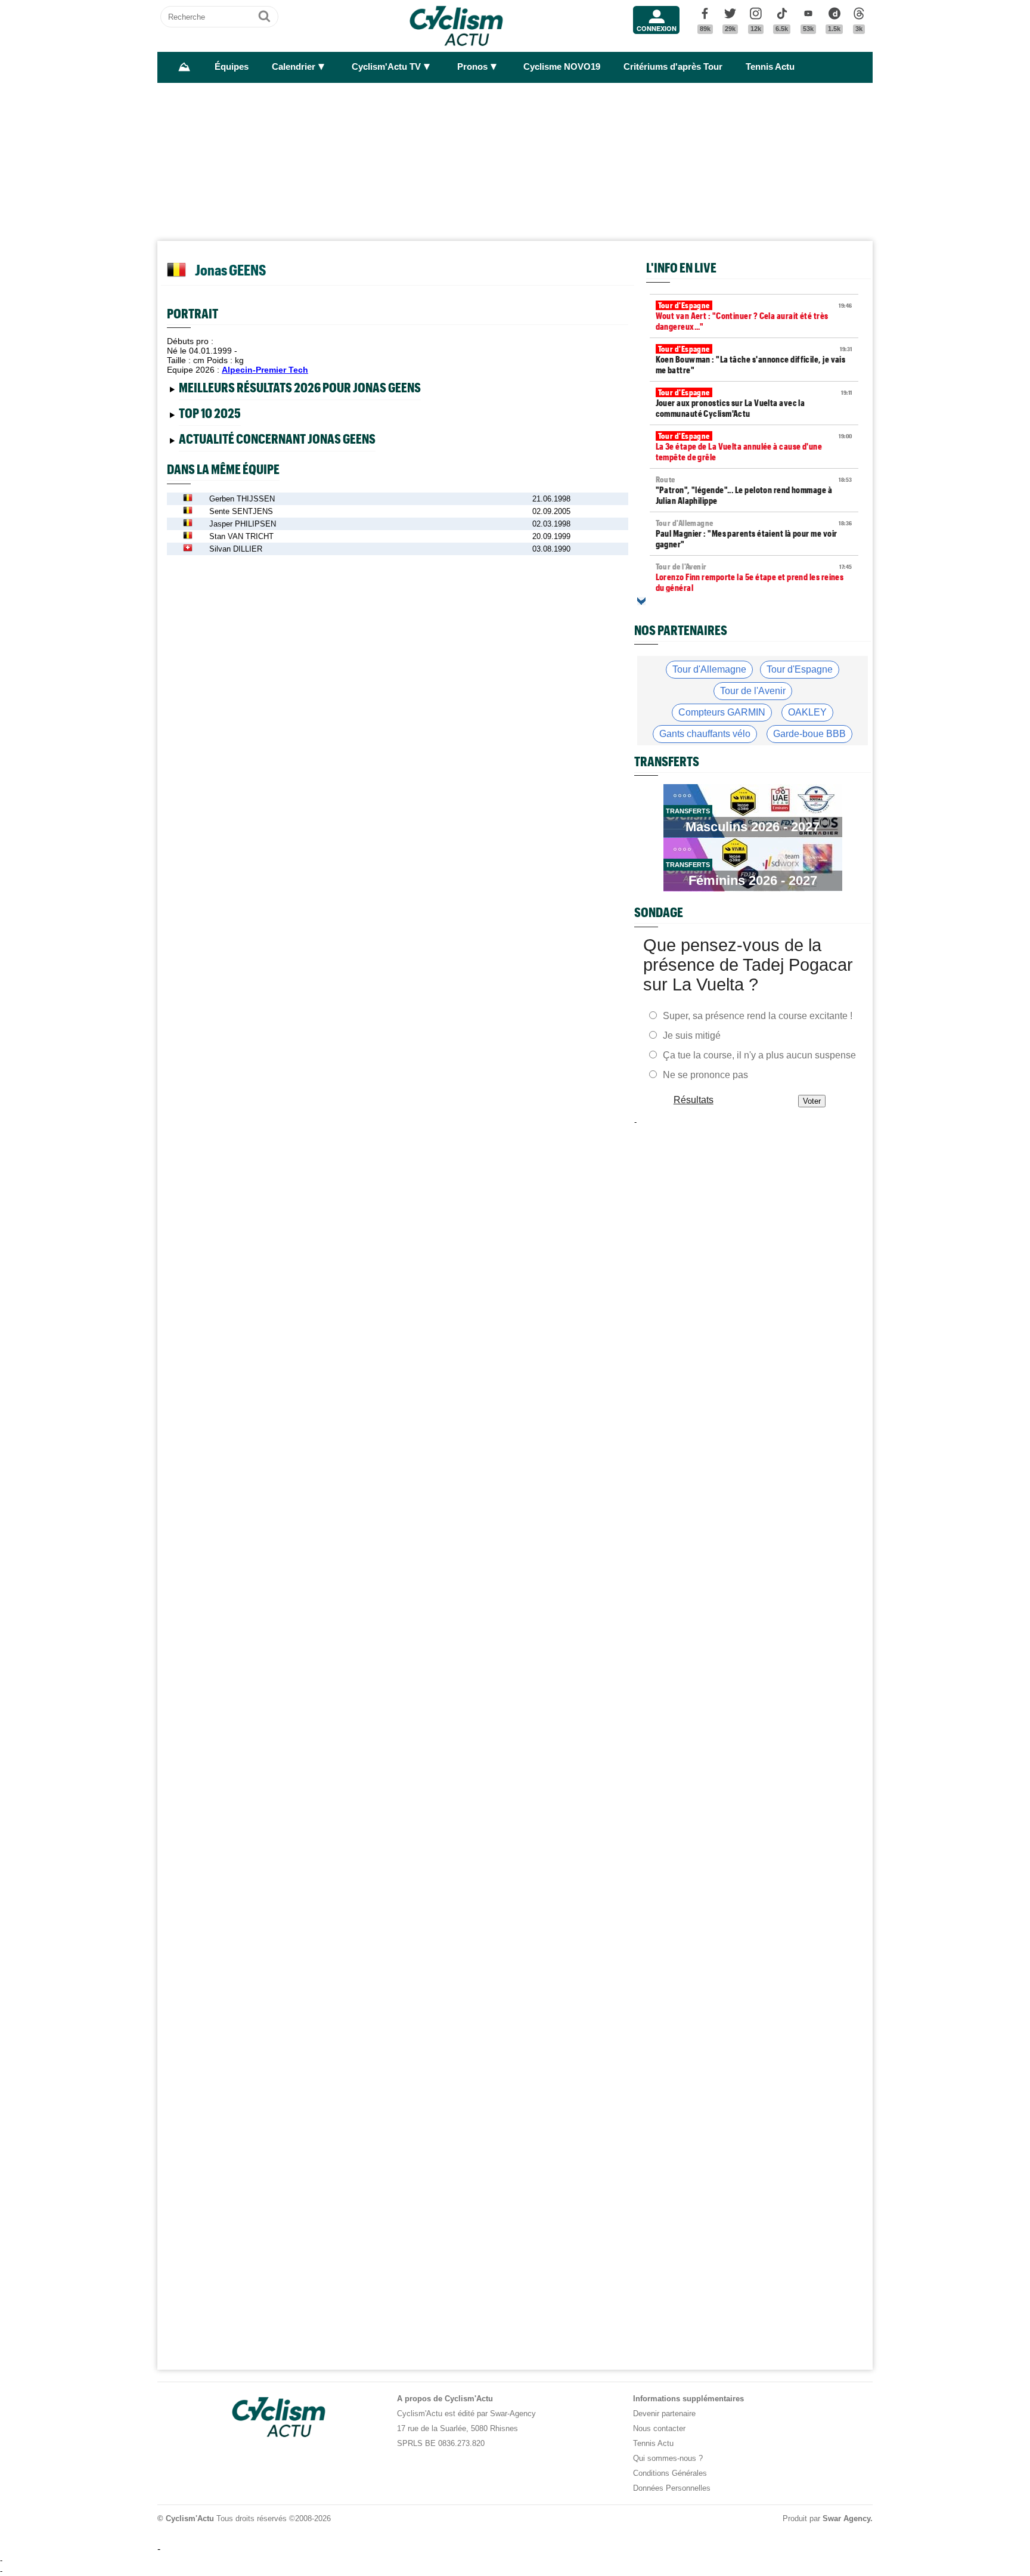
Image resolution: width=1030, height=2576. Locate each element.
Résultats (694, 1100)
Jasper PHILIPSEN (243, 524)
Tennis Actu (770, 67)
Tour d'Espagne (800, 669)
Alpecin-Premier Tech (265, 370)
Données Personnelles (672, 2488)
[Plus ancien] (641, 601)
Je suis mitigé (692, 1035)
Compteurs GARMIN (722, 712)
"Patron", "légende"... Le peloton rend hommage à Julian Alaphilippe (754, 490)
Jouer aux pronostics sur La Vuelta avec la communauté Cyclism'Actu (754, 403)
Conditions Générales (670, 2473)
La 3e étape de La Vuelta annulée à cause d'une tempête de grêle (754, 447)
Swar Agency (846, 2518)
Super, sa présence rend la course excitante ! (758, 1016)
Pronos (472, 67)
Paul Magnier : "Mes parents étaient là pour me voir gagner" (754, 534)
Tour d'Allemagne (709, 669)
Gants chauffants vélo (705, 734)
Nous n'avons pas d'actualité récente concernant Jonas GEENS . (289, 441)
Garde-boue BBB (809, 734)
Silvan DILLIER (236, 549)
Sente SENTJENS (241, 511)
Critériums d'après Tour (673, 67)
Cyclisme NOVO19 (562, 67)
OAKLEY (807, 712)
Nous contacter (659, 2428)
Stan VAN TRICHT (241, 536)
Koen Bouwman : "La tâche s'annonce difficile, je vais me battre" (754, 360)
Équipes (232, 67)
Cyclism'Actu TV (386, 67)
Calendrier (294, 67)
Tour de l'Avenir (753, 691)
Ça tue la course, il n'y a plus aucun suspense (759, 1055)
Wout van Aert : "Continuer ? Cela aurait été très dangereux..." (754, 316)
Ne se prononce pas (705, 1075)
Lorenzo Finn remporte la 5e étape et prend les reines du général (754, 577)
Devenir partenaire (664, 2414)
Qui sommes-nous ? (668, 2458)
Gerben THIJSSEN (242, 499)
